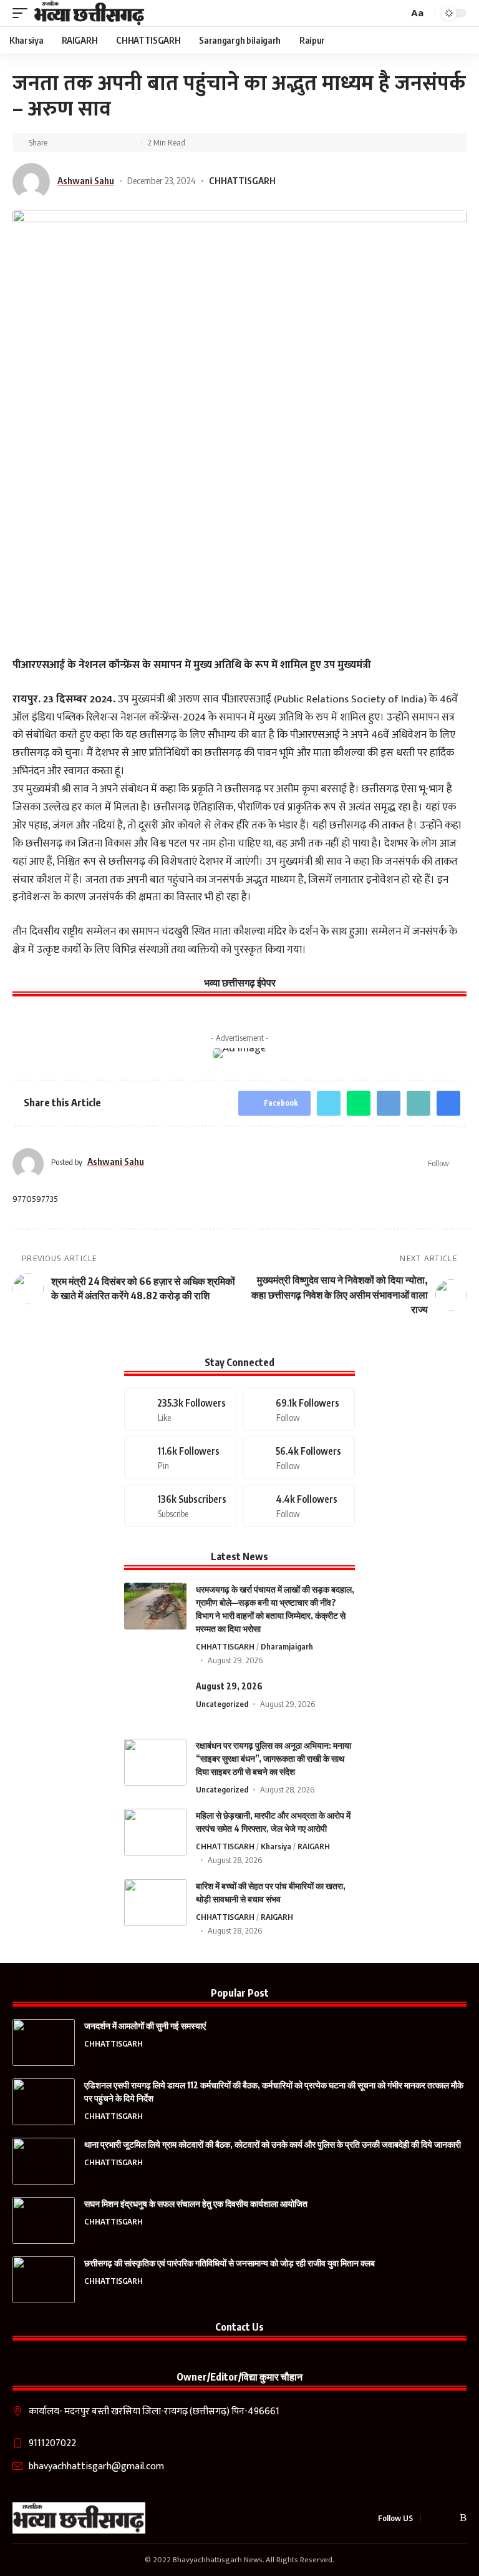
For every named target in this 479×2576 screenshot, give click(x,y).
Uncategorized (222, 1704)
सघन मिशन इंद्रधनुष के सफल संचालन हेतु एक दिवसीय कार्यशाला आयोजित (196, 2204)
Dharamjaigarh (287, 1646)
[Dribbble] (299, 1506)
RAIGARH (314, 1846)
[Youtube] (180, 1506)
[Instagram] (299, 1458)
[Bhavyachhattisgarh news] (90, 13)
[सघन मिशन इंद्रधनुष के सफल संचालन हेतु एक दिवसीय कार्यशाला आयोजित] (44, 2220)
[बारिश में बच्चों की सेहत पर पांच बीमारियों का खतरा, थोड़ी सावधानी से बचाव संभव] (155, 1903)
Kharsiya (276, 1846)
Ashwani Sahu (86, 180)
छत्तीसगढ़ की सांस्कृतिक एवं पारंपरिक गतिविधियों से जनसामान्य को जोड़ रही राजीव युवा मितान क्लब (230, 2263)
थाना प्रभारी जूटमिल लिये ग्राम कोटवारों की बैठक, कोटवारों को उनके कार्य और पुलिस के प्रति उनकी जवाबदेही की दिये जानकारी (273, 2144)
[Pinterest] (180, 1458)
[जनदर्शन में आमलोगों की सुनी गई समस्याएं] (44, 2043)
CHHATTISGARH (242, 180)
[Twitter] (299, 1409)
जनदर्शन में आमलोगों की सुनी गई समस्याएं (145, 2026)
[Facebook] (180, 1409)
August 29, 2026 (229, 1686)
